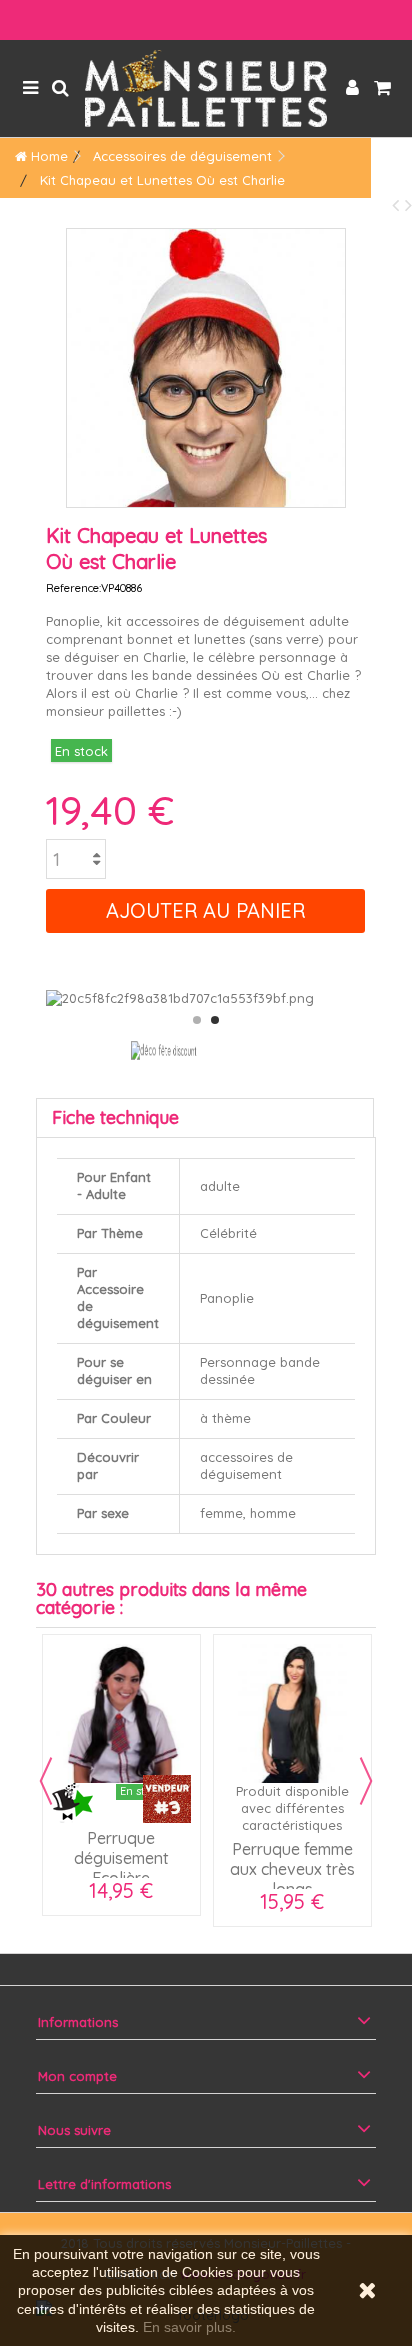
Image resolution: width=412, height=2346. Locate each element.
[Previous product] (398, 204)
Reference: (73, 588)
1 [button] (197, 1020)
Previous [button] (46, 1781)
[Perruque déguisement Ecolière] (121, 1713)
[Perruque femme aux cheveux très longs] (292, 1713)
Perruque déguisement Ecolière (121, 1858)
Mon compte (77, 2076)
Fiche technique (115, 1117)
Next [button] (366, 1781)
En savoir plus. (189, 2327)
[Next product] (408, 204)
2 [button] (215, 1020)
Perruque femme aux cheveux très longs (292, 1869)
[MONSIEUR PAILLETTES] (206, 88)
